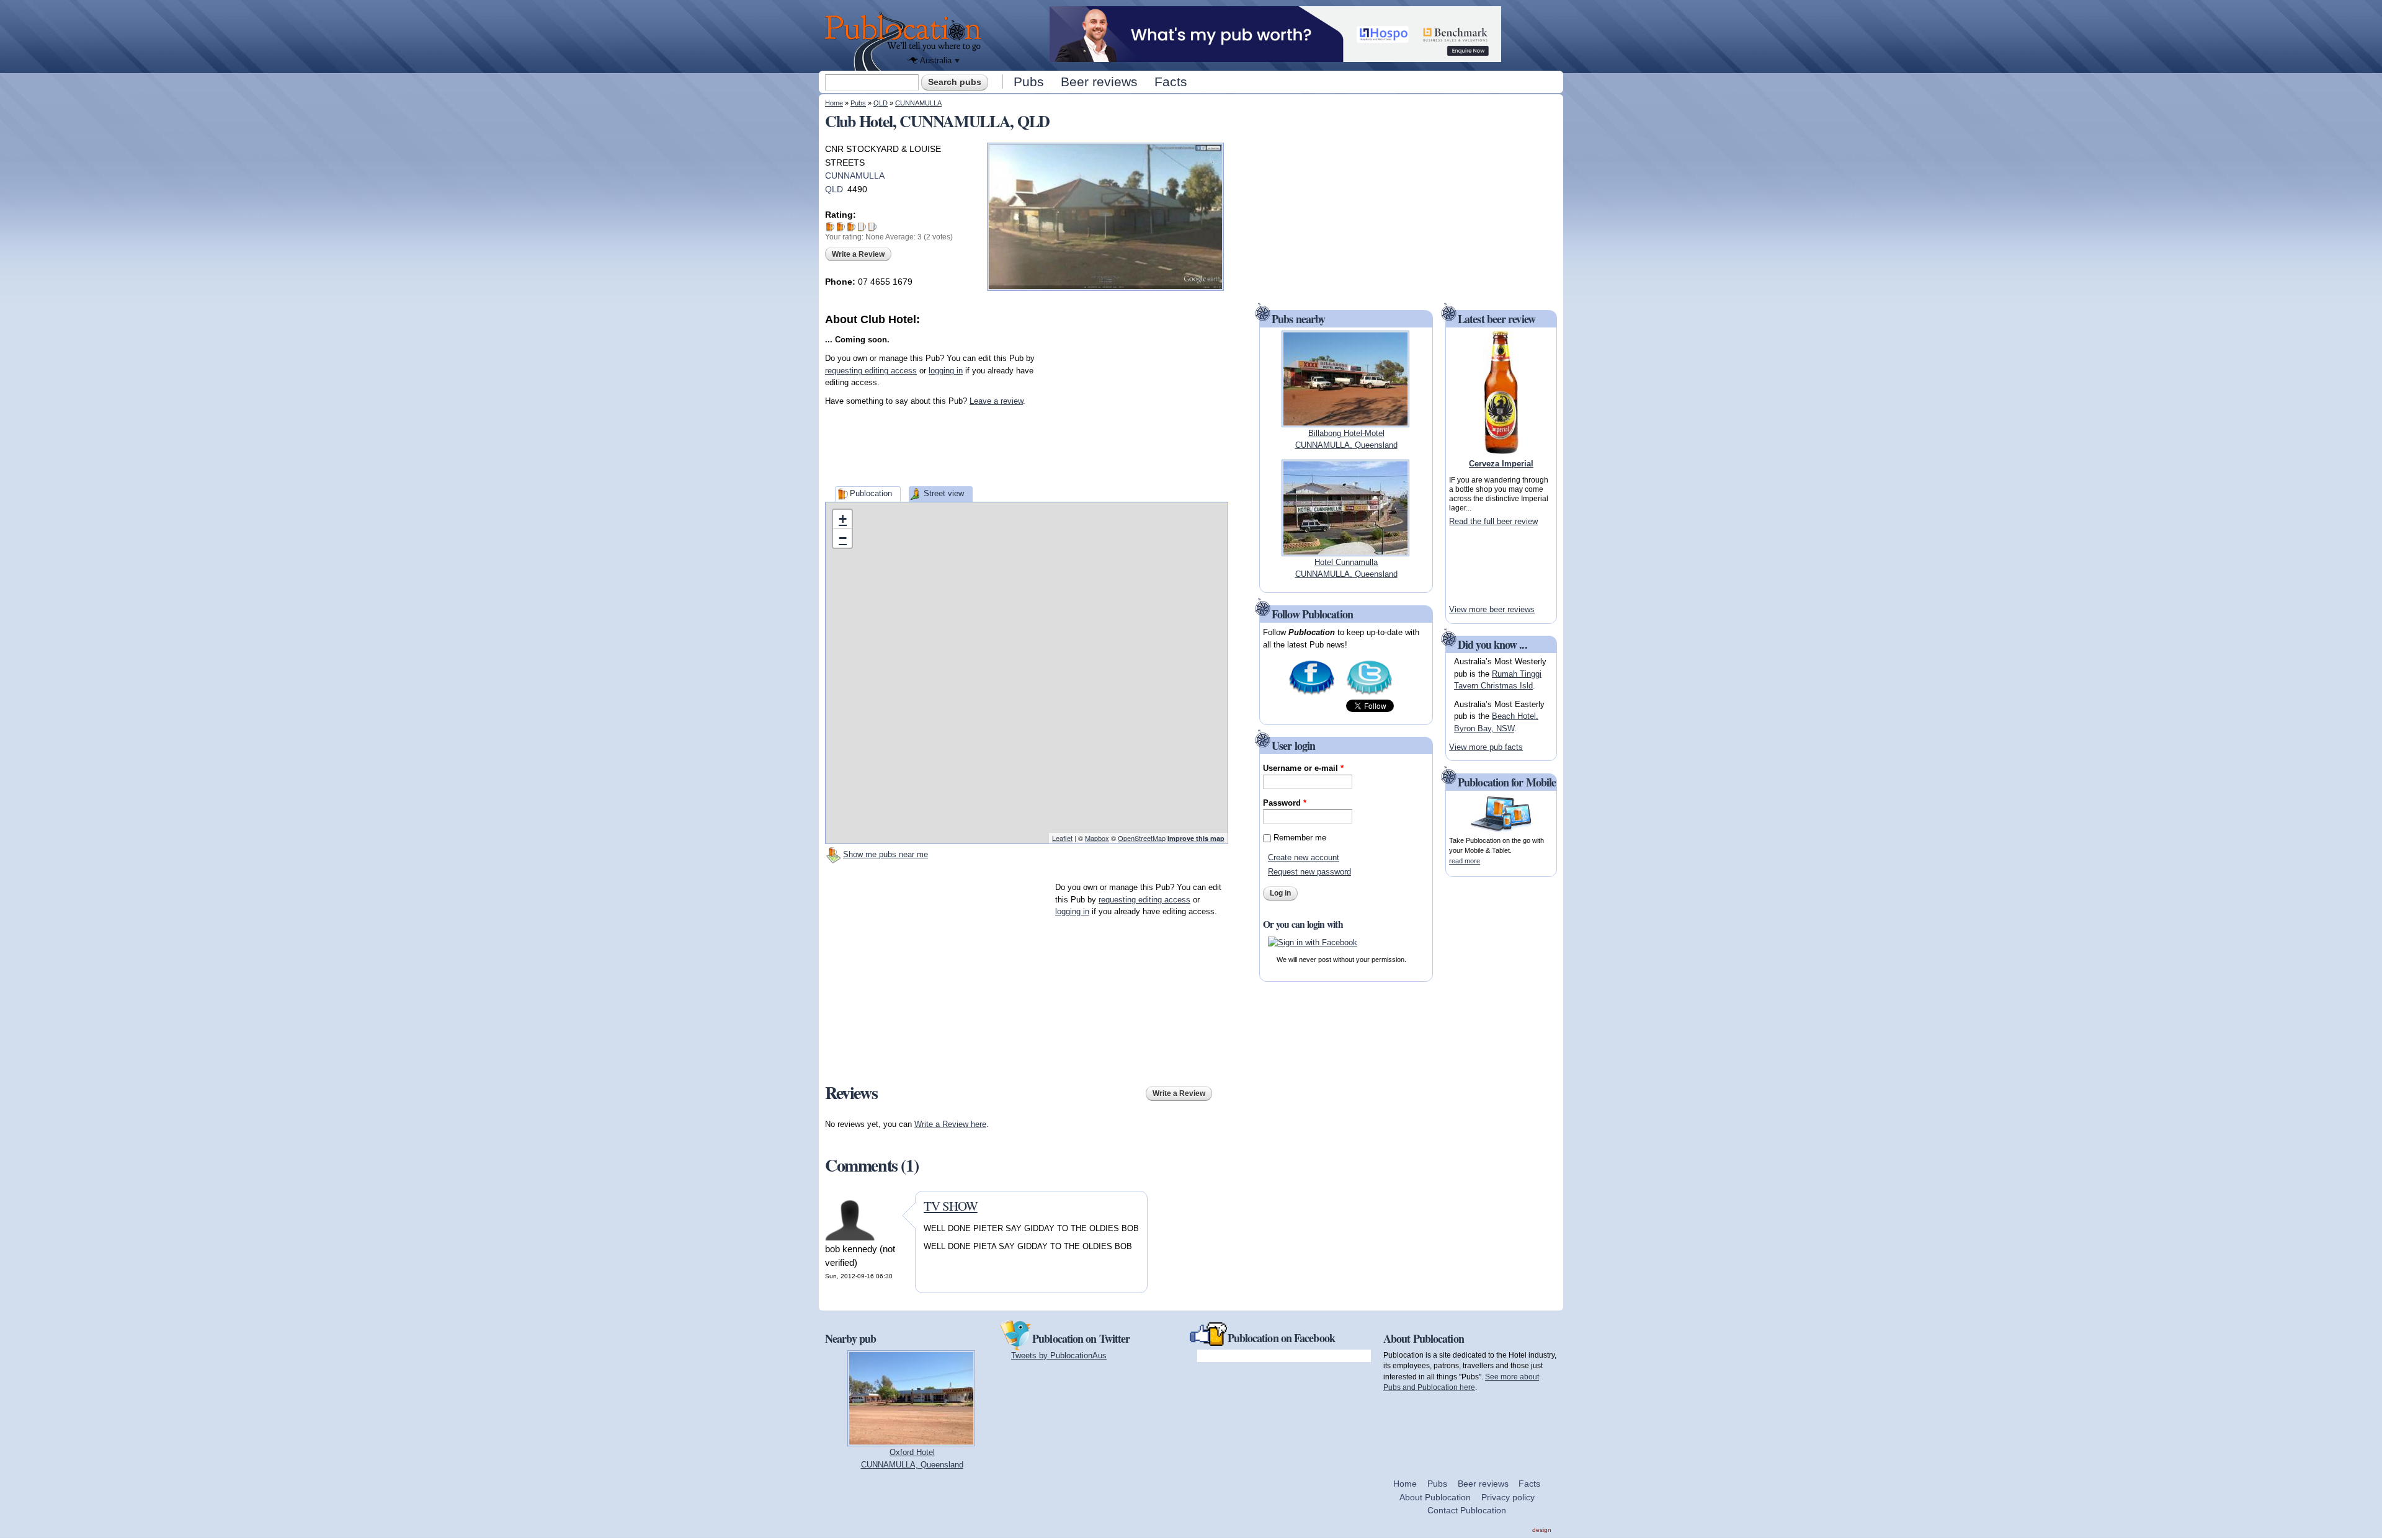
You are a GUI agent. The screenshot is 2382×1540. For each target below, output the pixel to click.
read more (1465, 861)
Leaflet (1062, 838)
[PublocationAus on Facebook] (1312, 694)
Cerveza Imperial (1501, 464)
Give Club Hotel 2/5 (841, 227)
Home (834, 103)
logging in (946, 371)
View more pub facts (1486, 747)
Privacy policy (1508, 1497)
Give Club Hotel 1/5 (830, 227)
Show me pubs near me (885, 854)
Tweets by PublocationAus (1059, 1355)
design (1542, 1530)
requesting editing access (871, 371)
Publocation (871, 493)
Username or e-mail (1303, 768)
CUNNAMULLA (918, 103)
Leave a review (996, 401)
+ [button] (843, 519)
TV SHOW (951, 1206)
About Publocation (1435, 1497)
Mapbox (1097, 838)
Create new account (1304, 857)
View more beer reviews (1492, 609)
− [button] (843, 538)
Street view (944, 493)
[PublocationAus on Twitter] (1369, 694)
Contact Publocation (1467, 1510)
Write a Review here (950, 1124)
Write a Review (858, 254)
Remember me (1300, 838)
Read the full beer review (1493, 521)
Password (1285, 803)
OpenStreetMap (1142, 838)
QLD (881, 103)
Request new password (1309, 872)
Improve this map (1196, 838)
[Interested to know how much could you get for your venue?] (1275, 56)
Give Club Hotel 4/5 (862, 227)
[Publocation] (906, 41)
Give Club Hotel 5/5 (872, 227)
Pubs (1029, 82)
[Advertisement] (1135, 405)
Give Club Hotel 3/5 (851, 227)
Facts (1171, 82)
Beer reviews (1099, 82)
